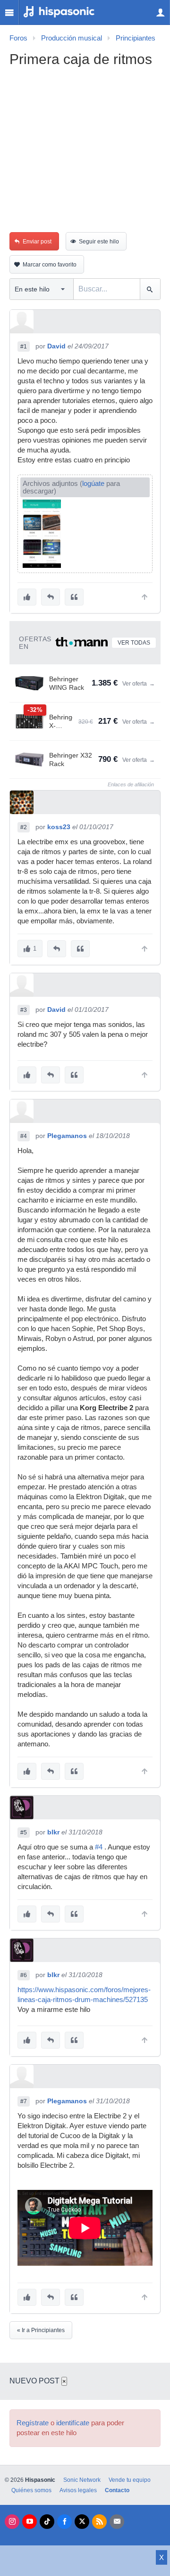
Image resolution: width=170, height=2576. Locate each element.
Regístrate (33, 2423)
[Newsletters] (117, 2522)
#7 (24, 2101)
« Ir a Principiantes (41, 2330)
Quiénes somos (31, 2490)
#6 (24, 1975)
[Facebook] (64, 2522)
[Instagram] (12, 2522)
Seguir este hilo (99, 242)
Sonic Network (82, 2480)
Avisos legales (78, 2490)
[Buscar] (150, 289)
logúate (93, 484)
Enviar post (37, 242)
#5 (24, 1833)
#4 (24, 1136)
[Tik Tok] (47, 2522)
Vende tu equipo (130, 2480)
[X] (82, 2522)
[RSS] (99, 2522)
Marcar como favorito (50, 265)
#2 (24, 827)
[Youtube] (30, 2522)
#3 (24, 1010)
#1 (24, 347)
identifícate (73, 2423)
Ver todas (134, 643)
